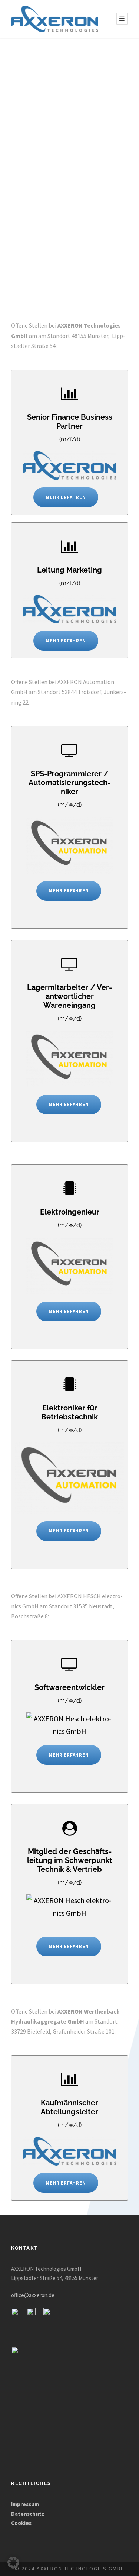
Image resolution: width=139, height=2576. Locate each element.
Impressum (26, 2504)
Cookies (21, 2523)
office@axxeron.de (33, 2295)
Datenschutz (28, 2513)
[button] (13, 2563)
